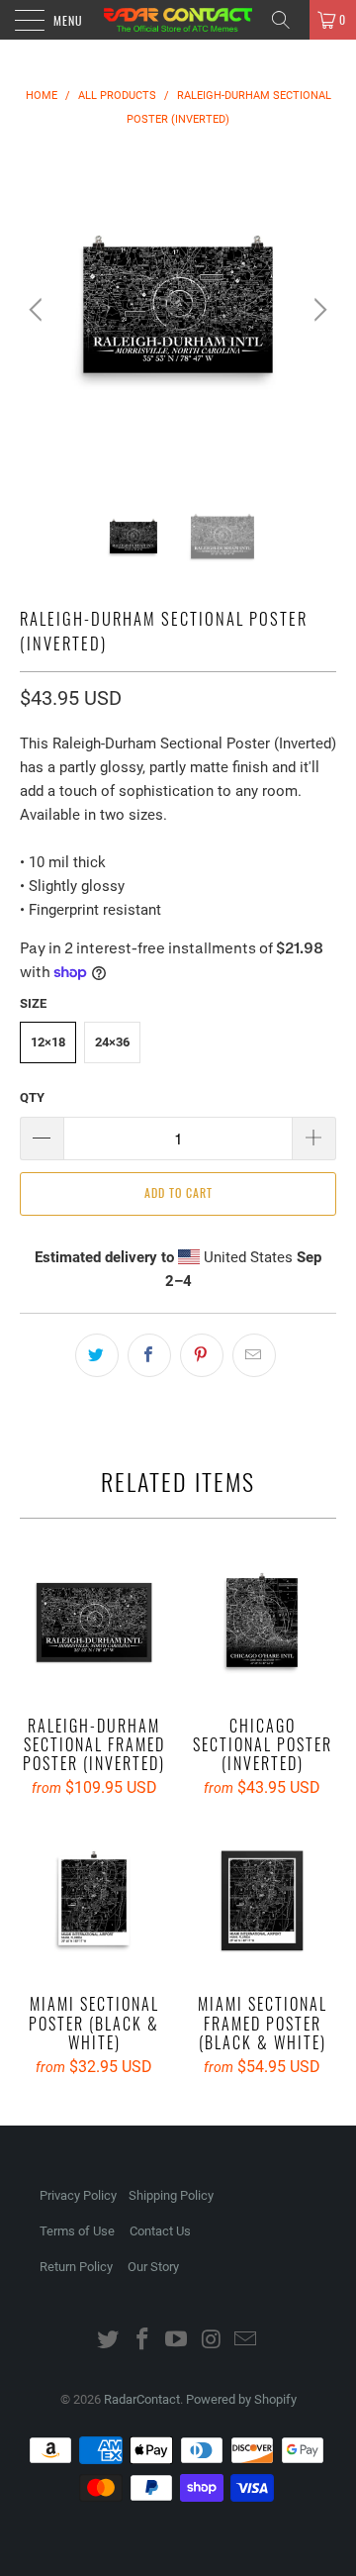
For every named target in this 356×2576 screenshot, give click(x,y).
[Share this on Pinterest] (202, 1355)
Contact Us (160, 2231)
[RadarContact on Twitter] (109, 2341)
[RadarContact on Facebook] (142, 2341)
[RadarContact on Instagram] (212, 2341)
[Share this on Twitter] (97, 1355)
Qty (32, 1097)
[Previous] (39, 310)
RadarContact (142, 2399)
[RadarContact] (178, 20)
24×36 (112, 1042)
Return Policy (76, 2267)
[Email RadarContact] (246, 2341)
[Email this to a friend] (254, 1355)
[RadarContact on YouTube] (177, 2341)
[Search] (288, 20)
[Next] (317, 310)
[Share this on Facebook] (149, 1355)
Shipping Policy (171, 2195)
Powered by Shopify (241, 2399)
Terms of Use (77, 2231)
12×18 (48, 1042)
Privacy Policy (78, 2195)
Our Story (153, 2267)
